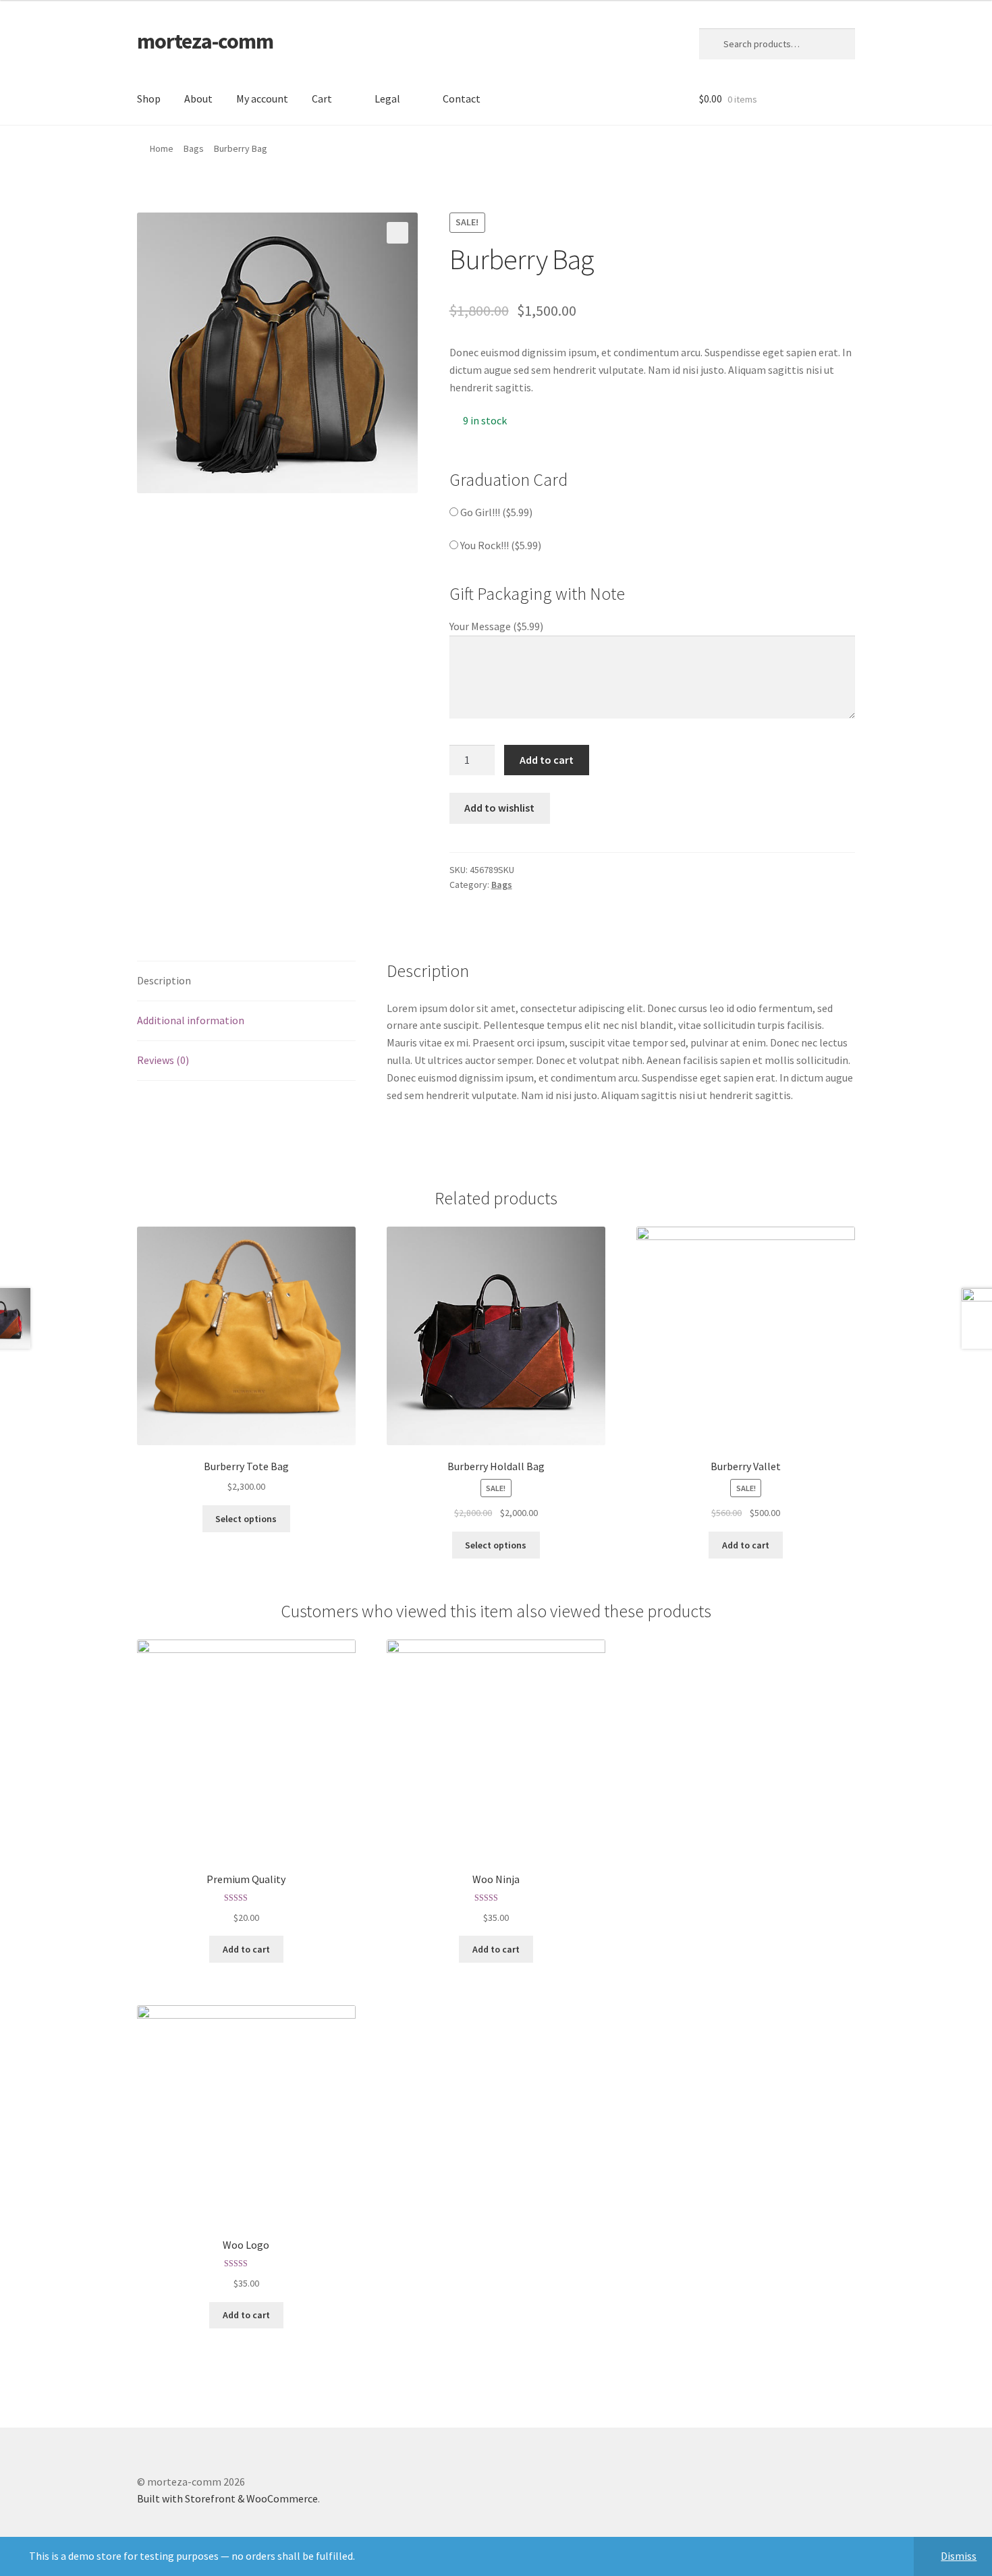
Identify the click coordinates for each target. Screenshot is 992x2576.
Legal (387, 99)
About (198, 99)
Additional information (191, 1020)
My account (262, 99)
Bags (194, 148)
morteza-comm (205, 41)
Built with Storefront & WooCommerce (227, 2498)
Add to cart (547, 760)
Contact (462, 99)
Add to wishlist (499, 808)
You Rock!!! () (500, 545)
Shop (149, 99)
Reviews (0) (163, 1060)
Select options (246, 1519)
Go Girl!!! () (495, 512)
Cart (322, 99)
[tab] (246, 981)
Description (164, 980)
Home (162, 148)
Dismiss (959, 2556)
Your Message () (496, 626)
